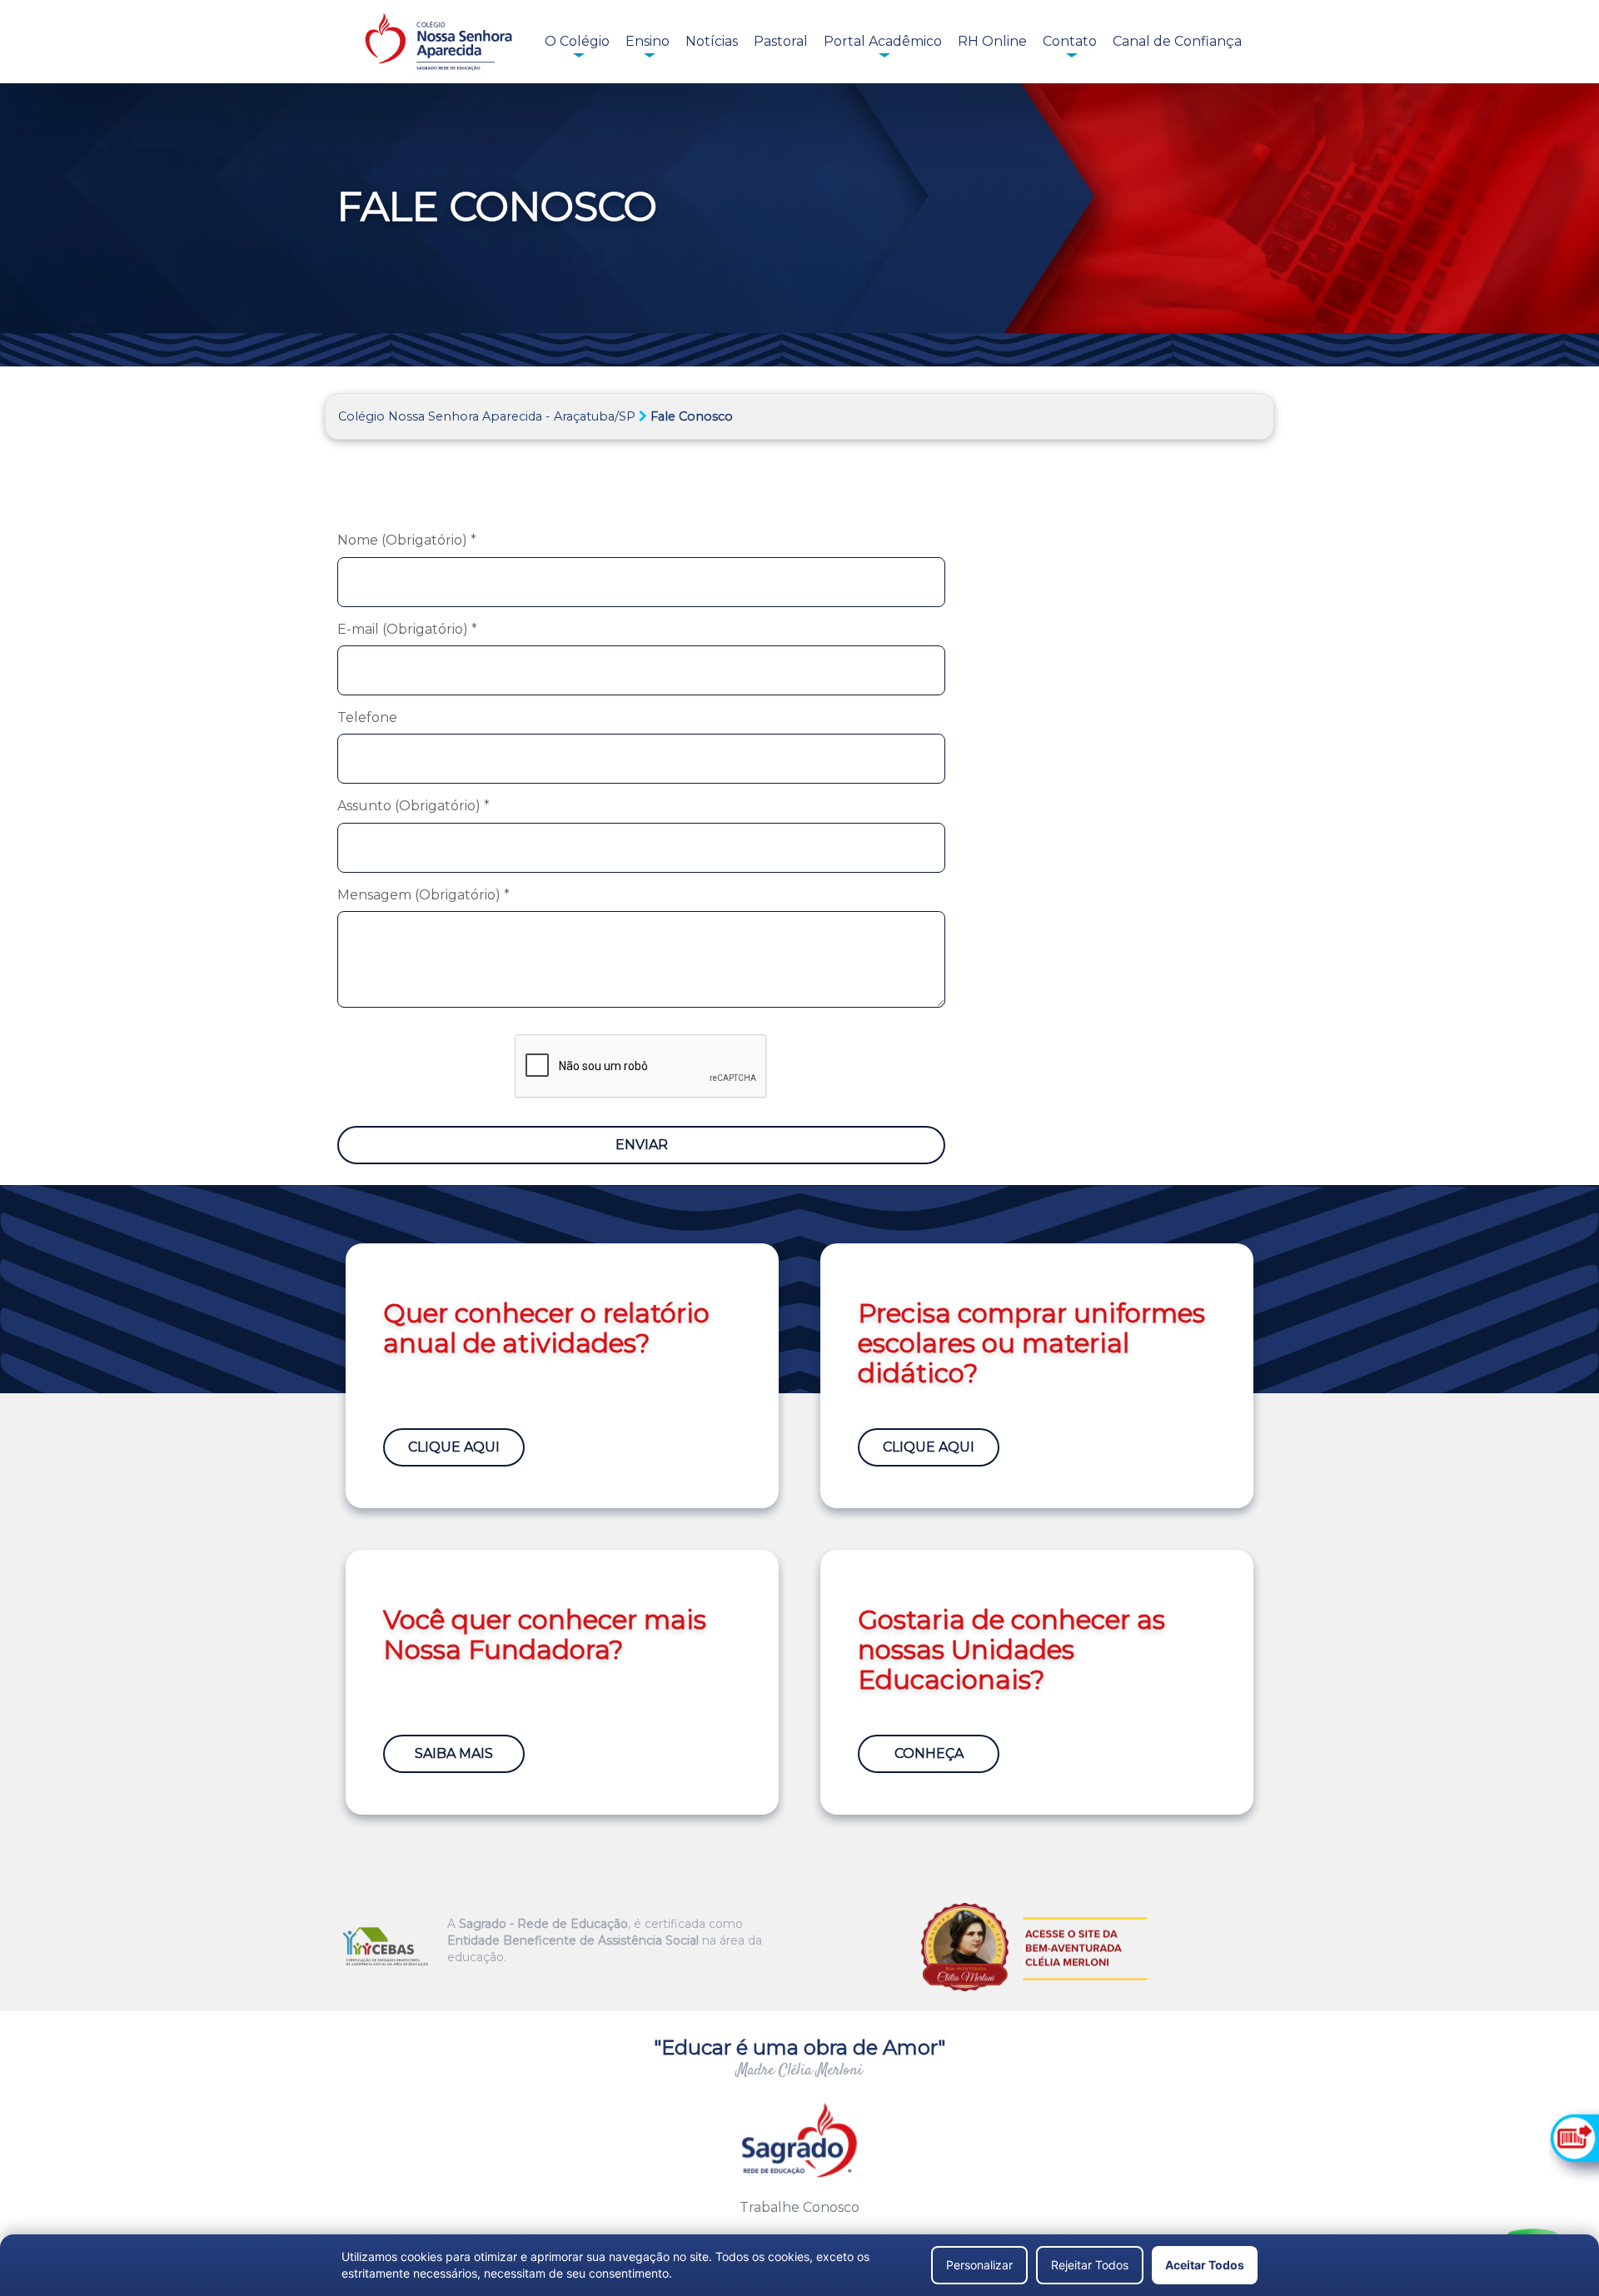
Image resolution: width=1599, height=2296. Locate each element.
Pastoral (781, 41)
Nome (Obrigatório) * (407, 540)
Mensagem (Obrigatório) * (423, 895)
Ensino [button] (648, 41)
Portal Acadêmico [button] (883, 41)
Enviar (642, 1145)
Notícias (712, 41)
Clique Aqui (454, 1447)
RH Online (992, 41)
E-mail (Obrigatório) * (407, 629)
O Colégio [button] (577, 41)
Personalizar (979, 2265)
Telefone (367, 717)
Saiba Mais (454, 1753)
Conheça (929, 1753)
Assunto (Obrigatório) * (413, 806)
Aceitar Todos (1205, 2265)
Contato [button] (1070, 41)
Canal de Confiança (1177, 41)
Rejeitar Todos (1090, 2265)
